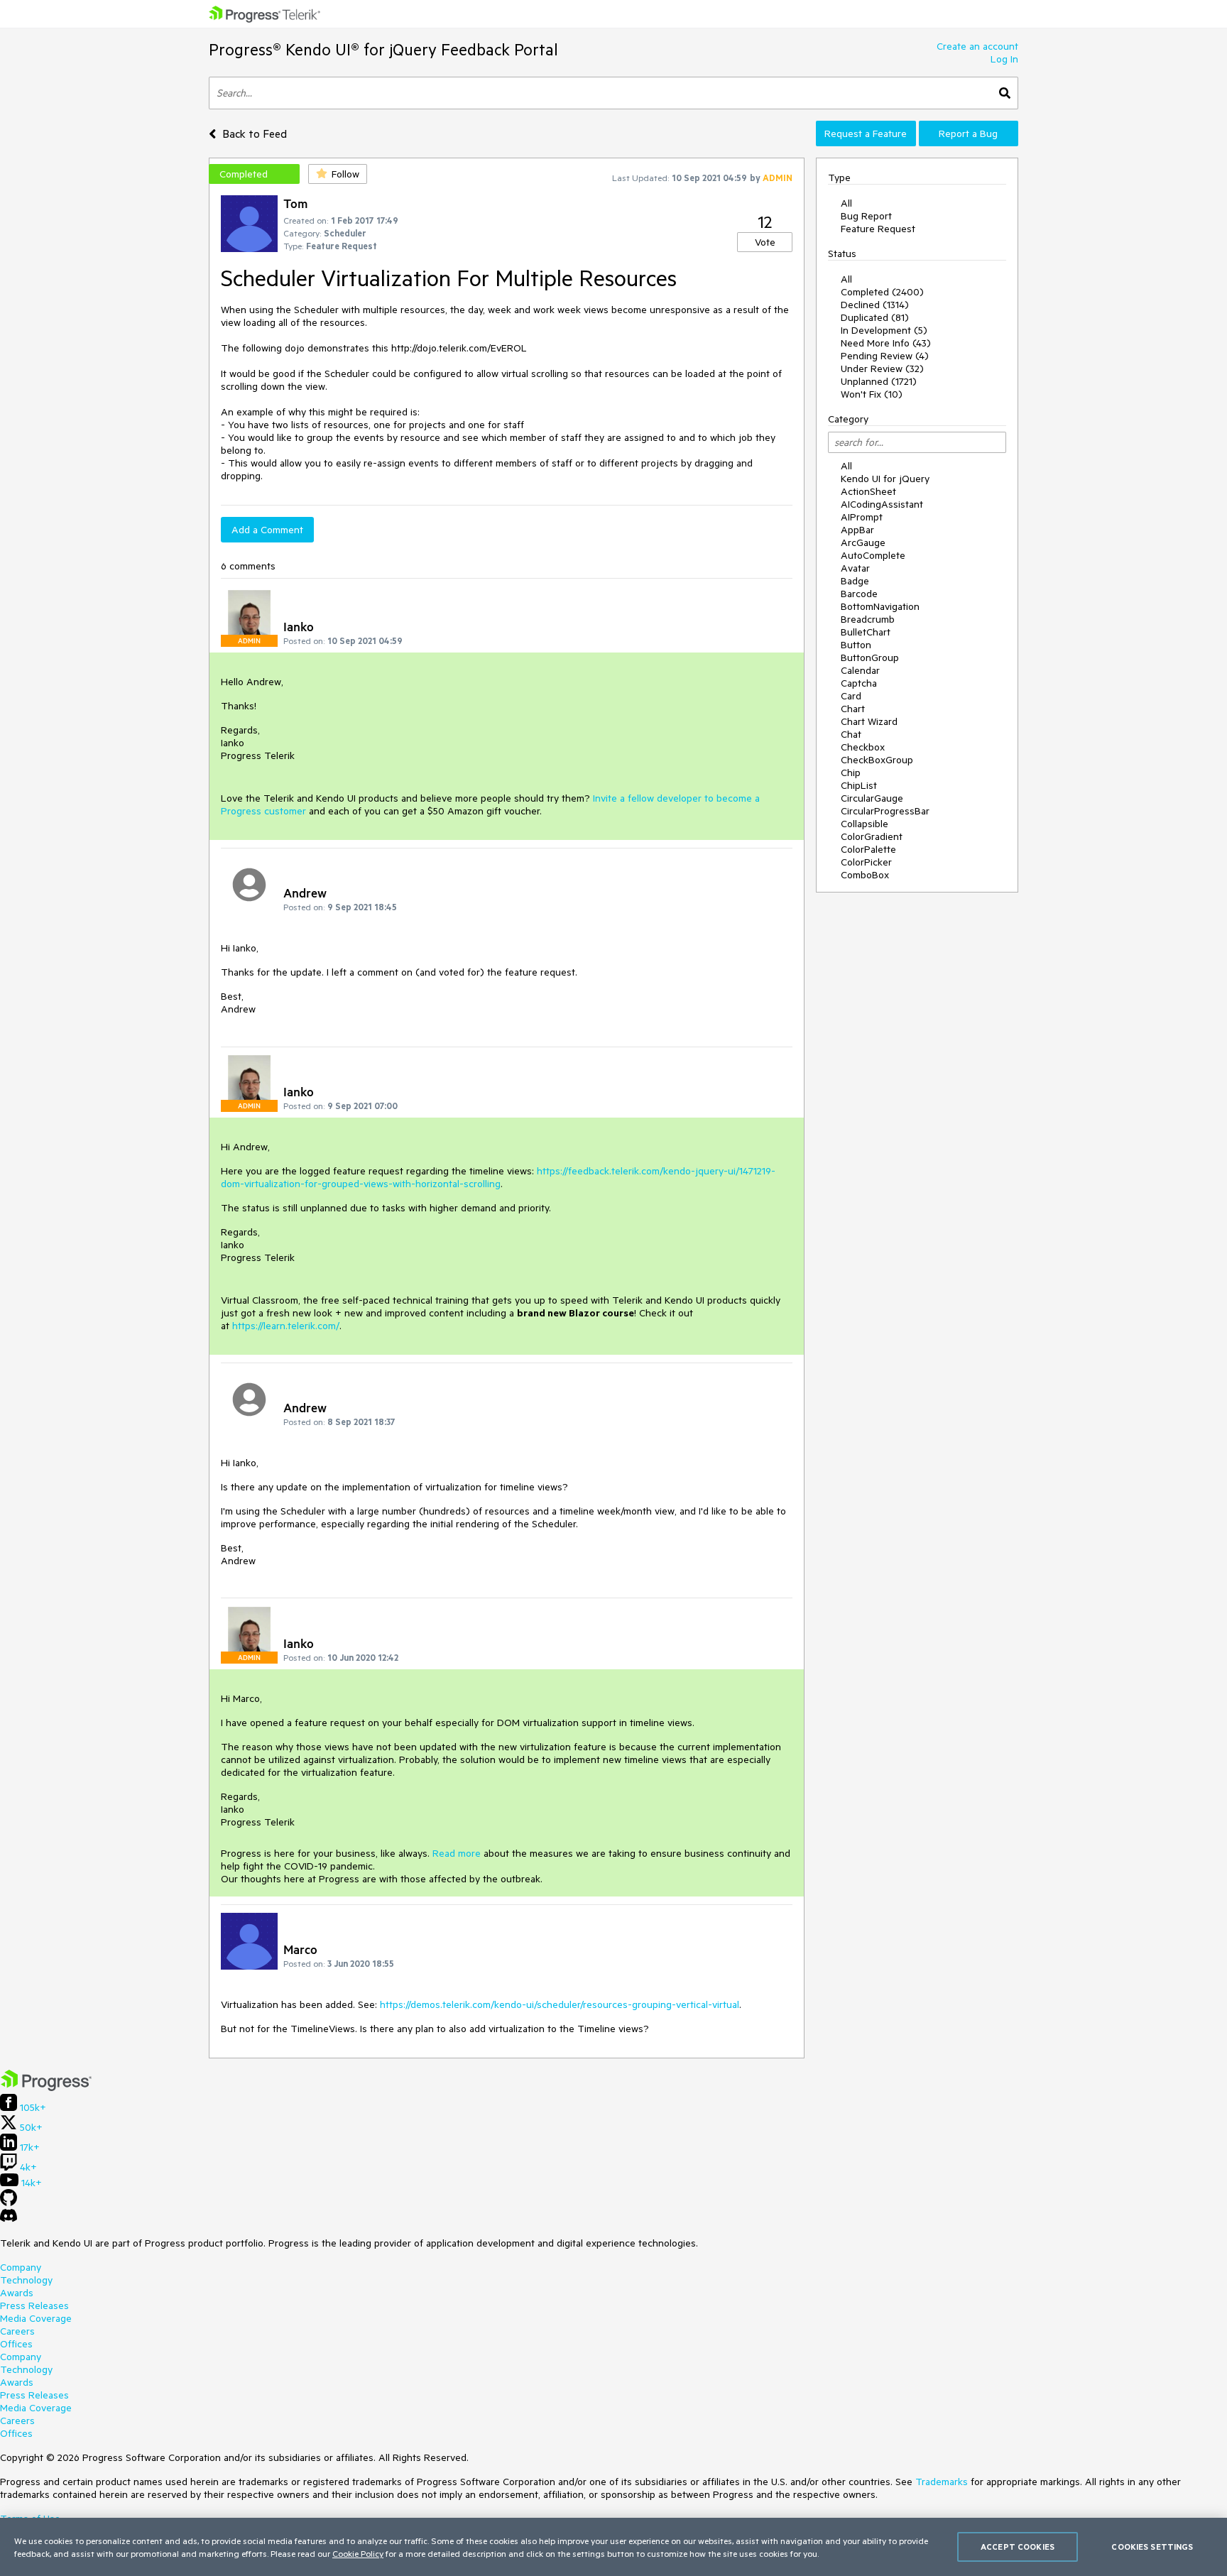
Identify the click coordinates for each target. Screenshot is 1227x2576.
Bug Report (866, 216)
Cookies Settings (1152, 2547)
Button (856, 645)
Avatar (855, 568)
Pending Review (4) (885, 356)
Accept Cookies (1018, 2547)
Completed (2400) (882, 292)
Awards (17, 2293)
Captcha (859, 683)
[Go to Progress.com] (46, 2087)
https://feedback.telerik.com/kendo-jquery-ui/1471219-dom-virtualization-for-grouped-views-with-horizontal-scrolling (498, 1177)
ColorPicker (866, 862)
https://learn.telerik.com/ (286, 1326)
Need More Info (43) (886, 343)
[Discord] (9, 2219)
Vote (765, 242)
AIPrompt (862, 517)
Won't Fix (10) (872, 394)
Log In (1004, 59)
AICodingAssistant (882, 504)
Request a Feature (866, 133)
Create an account (977, 46)
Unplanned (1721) (879, 381)
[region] (613, 2547)
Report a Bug (968, 133)
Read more (457, 1853)
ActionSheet (868, 491)
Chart (853, 709)
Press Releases (34, 2305)
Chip (851, 773)
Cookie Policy (358, 2553)
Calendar (860, 670)
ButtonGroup (870, 657)
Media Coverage (36, 2318)
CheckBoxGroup (877, 760)
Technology (26, 2280)
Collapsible (865, 824)
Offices (16, 2344)
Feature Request (878, 229)
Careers (17, 2331)
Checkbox (863, 747)
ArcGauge (863, 542)
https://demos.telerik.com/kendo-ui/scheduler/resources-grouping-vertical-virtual (560, 2004)
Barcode (859, 594)
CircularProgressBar (885, 811)
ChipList (859, 785)
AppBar (857, 530)
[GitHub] (9, 2203)
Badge (855, 581)
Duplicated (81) (875, 317)
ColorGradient (872, 836)
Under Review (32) (882, 369)
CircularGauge (872, 798)
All (846, 203)
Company (21, 2267)
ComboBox (865, 875)
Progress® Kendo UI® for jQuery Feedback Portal (383, 49)
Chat (851, 734)
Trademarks (942, 2482)
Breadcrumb (868, 619)
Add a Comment (267, 530)
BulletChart (866, 632)
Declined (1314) (875, 305)
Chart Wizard (869, 721)
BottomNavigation (880, 606)
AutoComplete (873, 555)
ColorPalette (868, 849)
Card (851, 696)
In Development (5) (884, 330)
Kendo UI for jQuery (885, 479)
